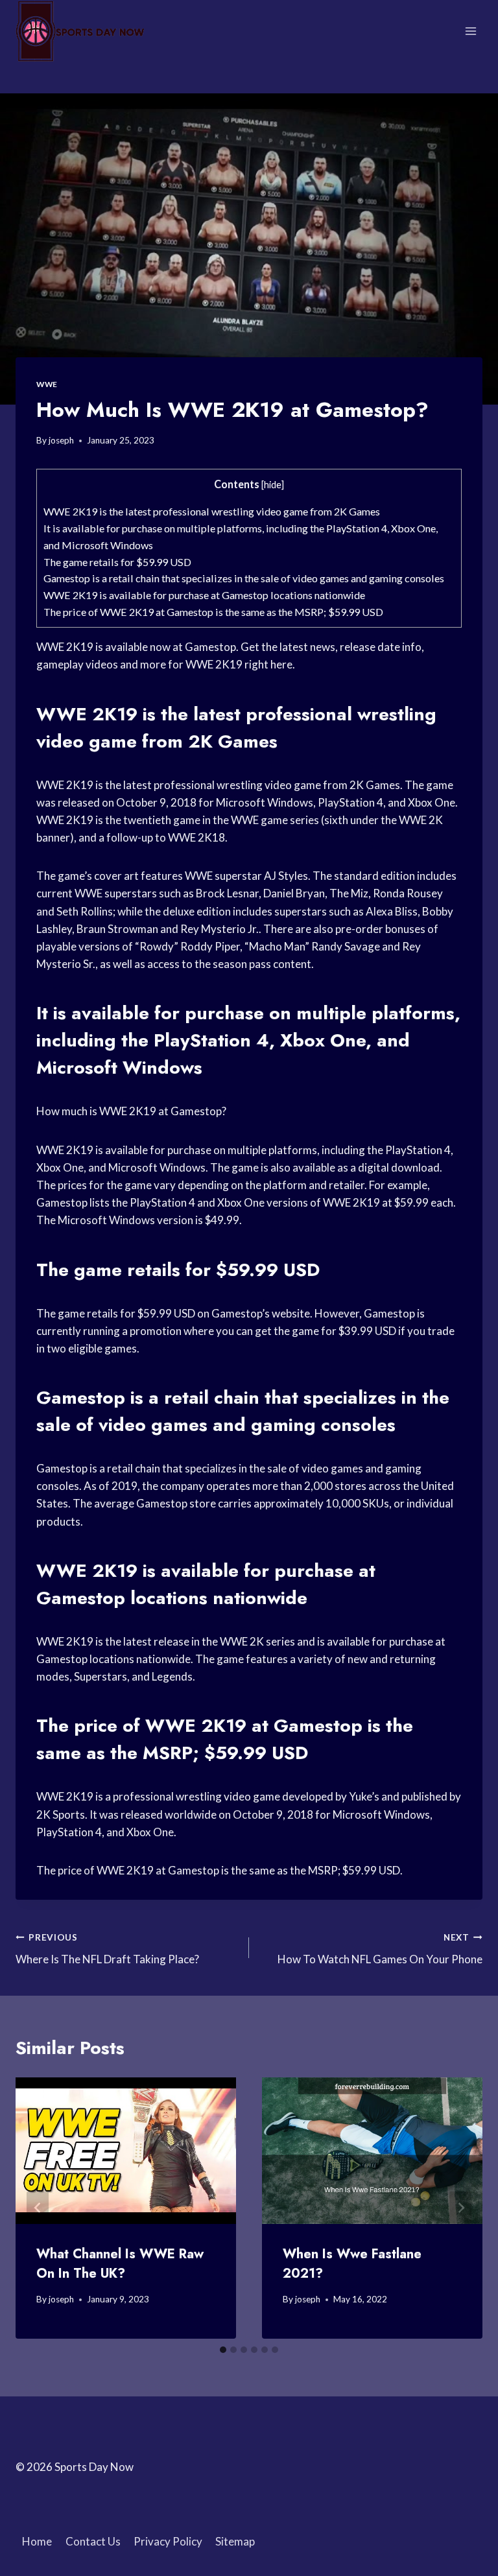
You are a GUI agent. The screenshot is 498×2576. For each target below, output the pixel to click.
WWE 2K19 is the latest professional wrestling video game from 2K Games (212, 511)
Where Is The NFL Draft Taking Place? (107, 1949)
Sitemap (235, 2541)
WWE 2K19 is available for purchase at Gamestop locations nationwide (204, 595)
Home (37, 2541)
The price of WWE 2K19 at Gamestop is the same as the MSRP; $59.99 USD (213, 612)
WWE (47, 384)
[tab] (223, 2350)
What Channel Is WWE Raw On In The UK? (120, 2264)
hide (273, 485)
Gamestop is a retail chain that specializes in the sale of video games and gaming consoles (244, 578)
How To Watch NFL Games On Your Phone (380, 1949)
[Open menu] (470, 31)
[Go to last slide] (38, 2208)
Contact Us (93, 2541)
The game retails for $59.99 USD (117, 562)
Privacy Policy (168, 2541)
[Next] (460, 2208)
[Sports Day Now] (80, 31)
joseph (61, 440)
